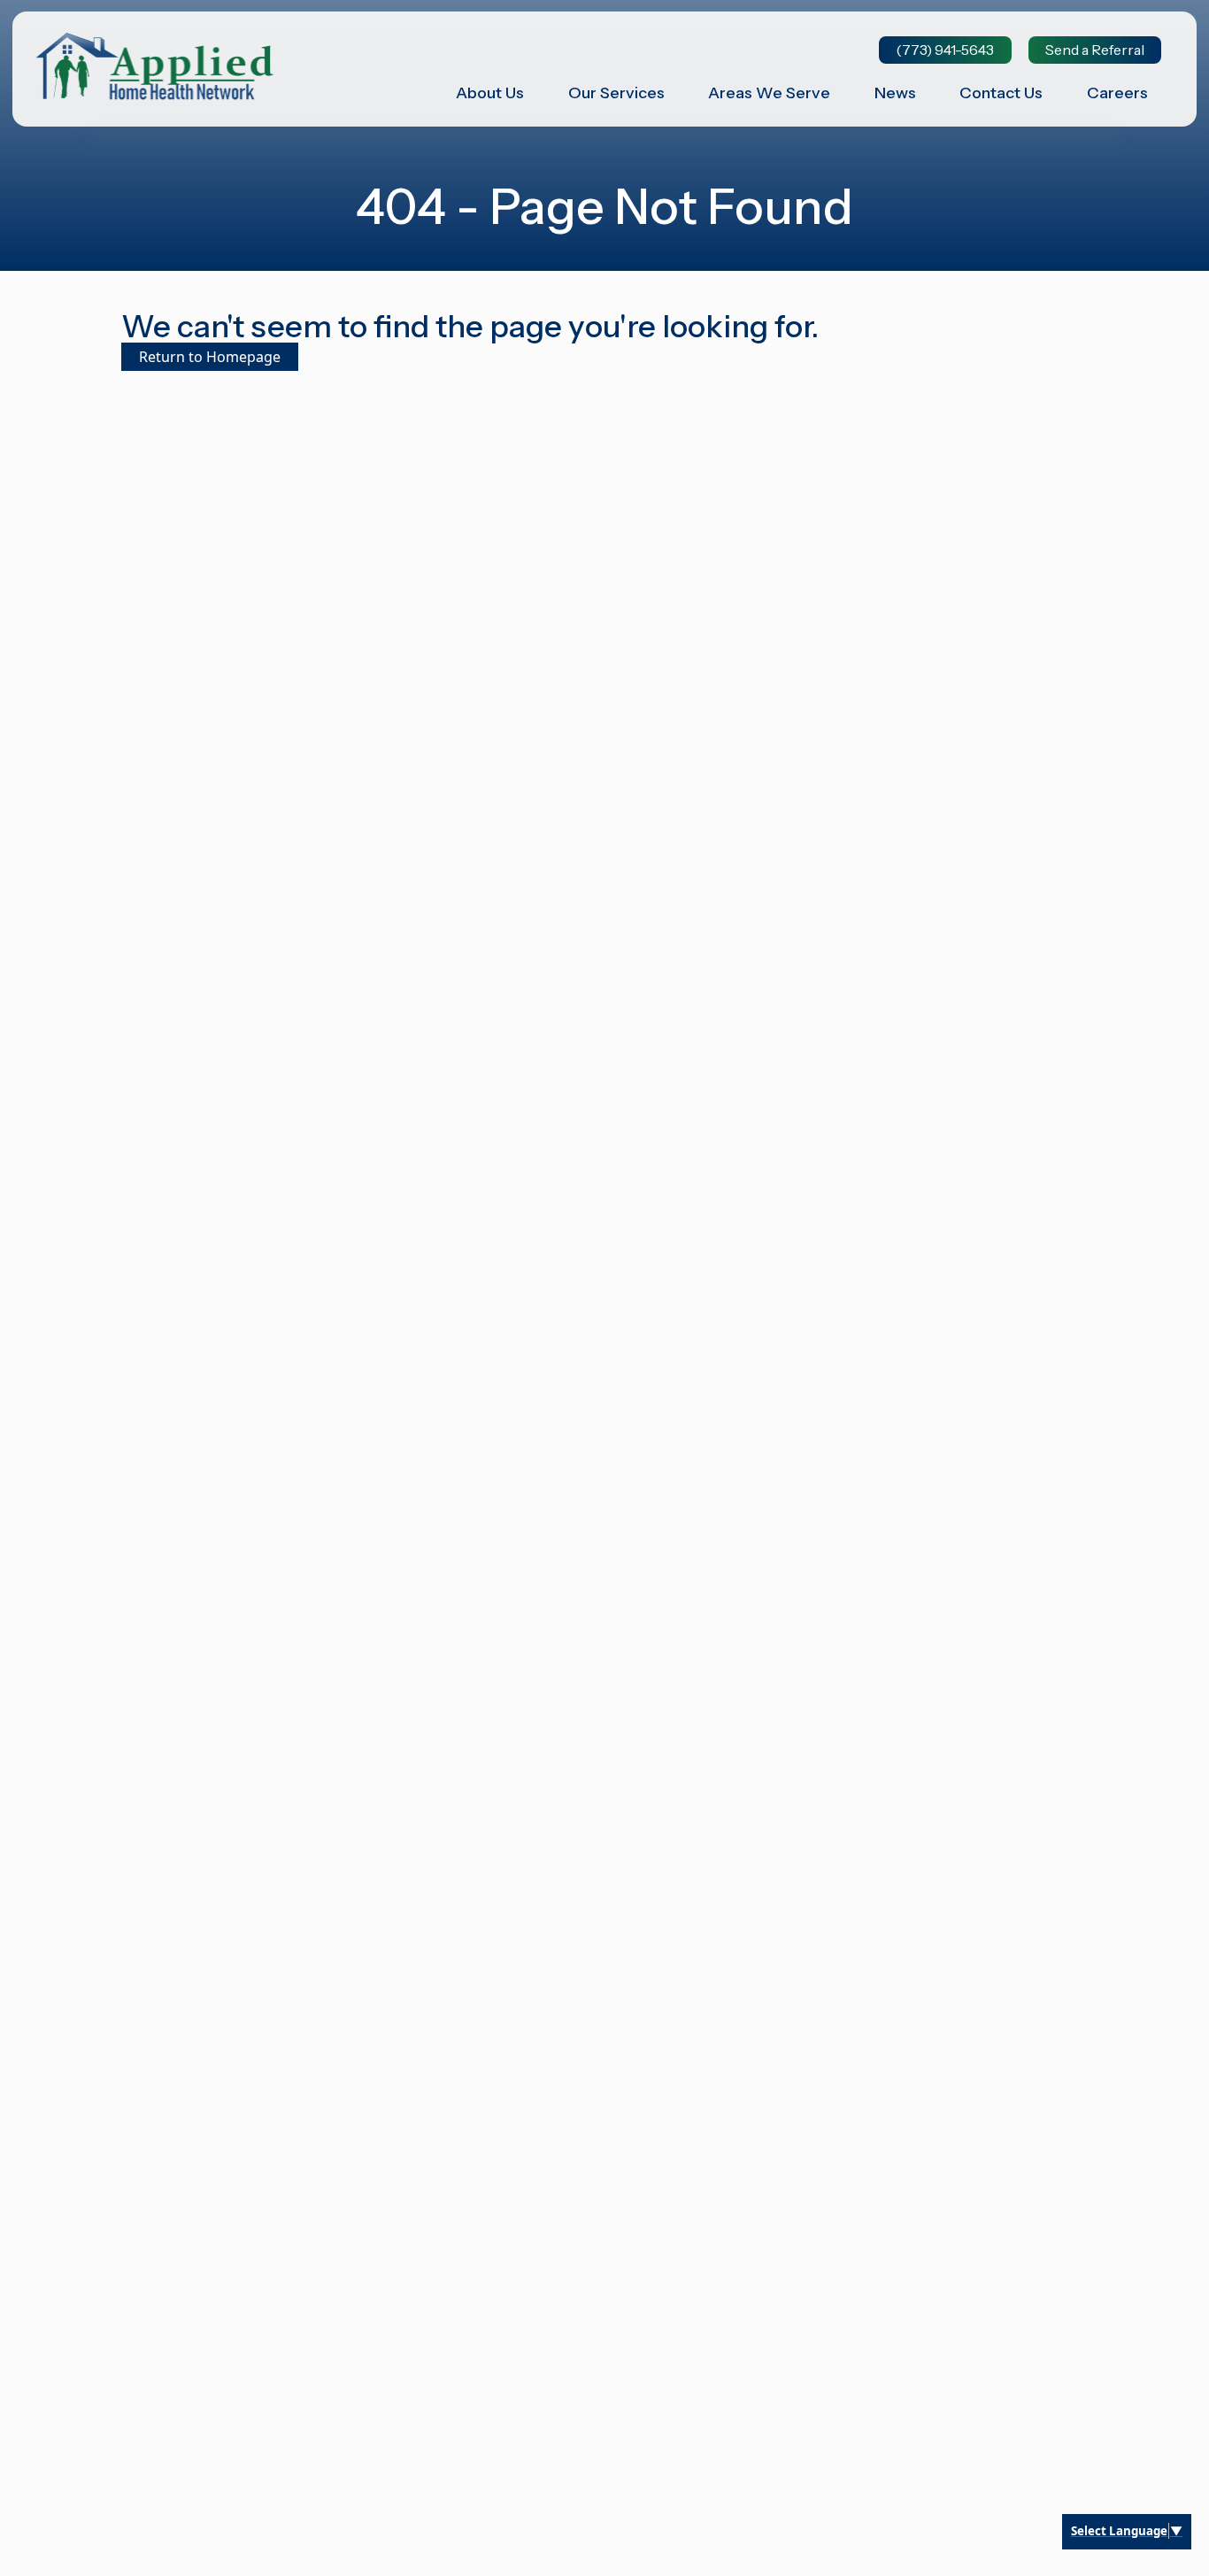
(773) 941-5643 (945, 50)
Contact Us (1001, 93)
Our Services (616, 93)
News (895, 93)
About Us (490, 93)
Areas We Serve (769, 93)
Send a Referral (1095, 50)
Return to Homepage (210, 357)
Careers (1117, 93)
